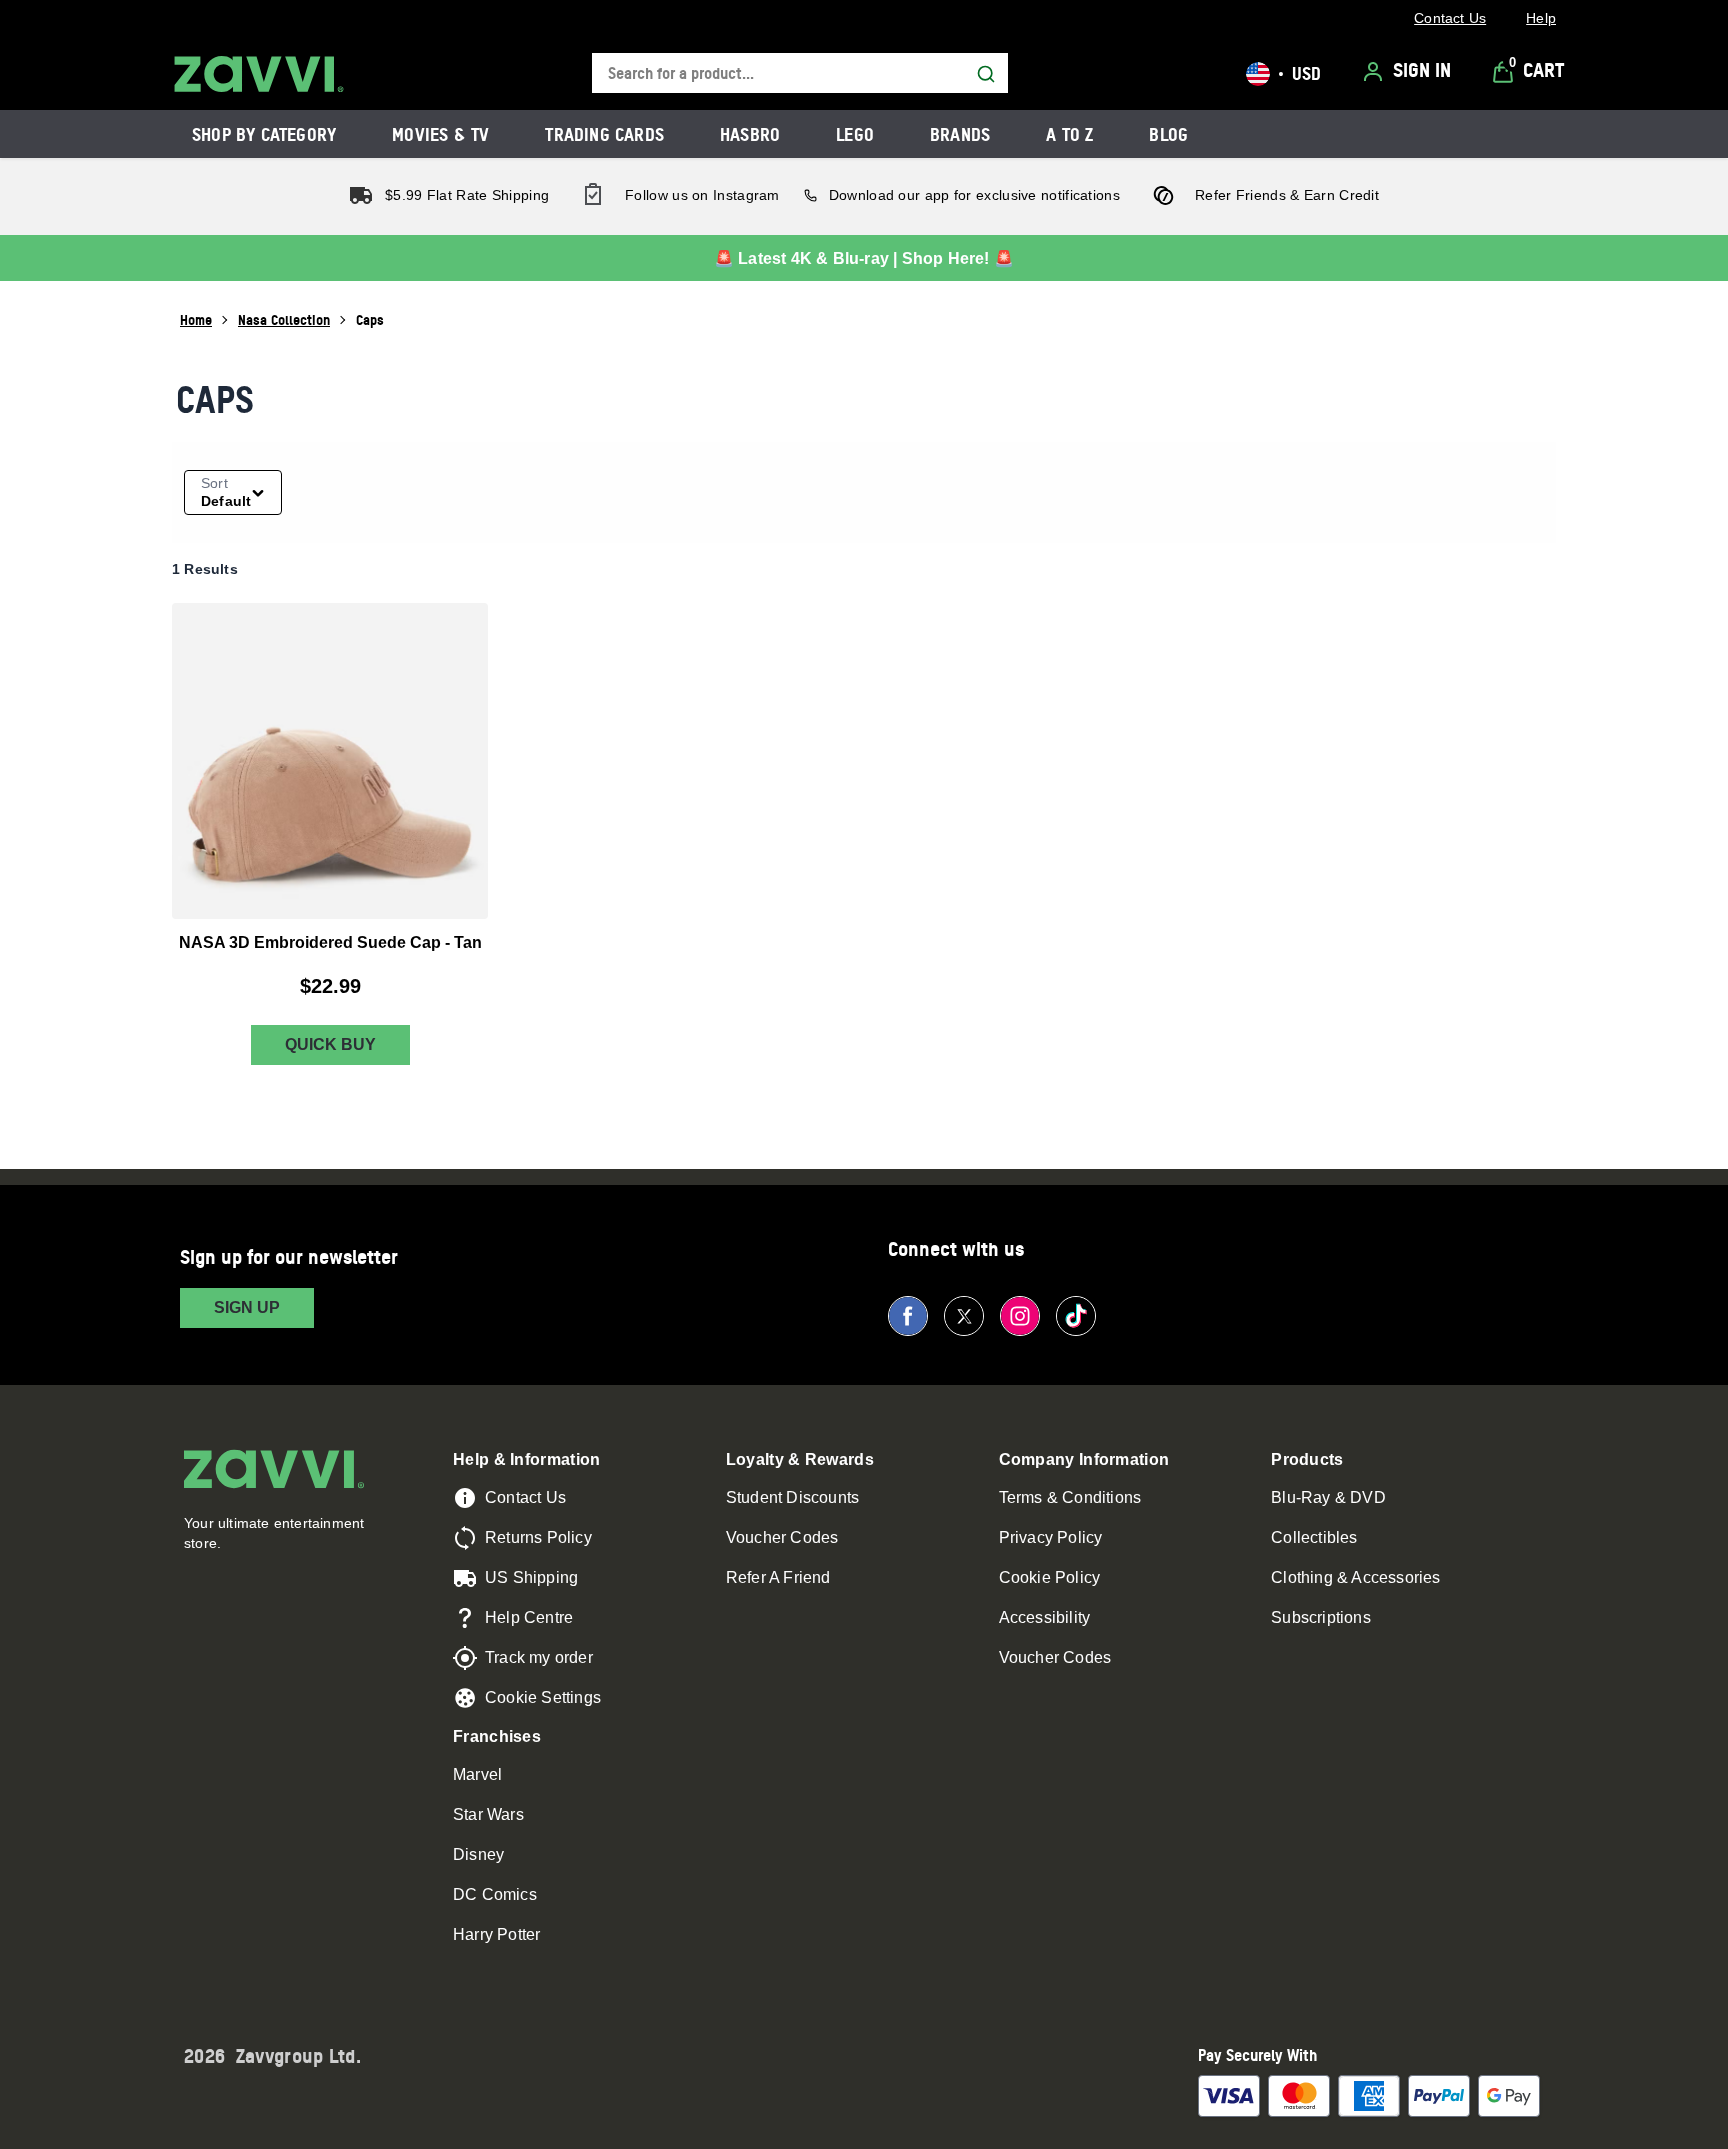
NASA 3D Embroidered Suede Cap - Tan (330, 942)
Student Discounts (792, 1497)
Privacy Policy (1051, 1537)
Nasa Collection (284, 319)
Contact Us (525, 1497)
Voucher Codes (782, 1537)
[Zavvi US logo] (259, 74)
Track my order (539, 1657)
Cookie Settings (543, 1697)
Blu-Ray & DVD (1328, 1497)
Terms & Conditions (1070, 1497)
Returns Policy (538, 1537)
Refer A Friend (778, 1577)
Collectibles (1314, 1537)
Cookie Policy (1050, 1577)
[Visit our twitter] (964, 1316)
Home (196, 319)
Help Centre (529, 1617)
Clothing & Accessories (1355, 1577)
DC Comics (495, 1894)
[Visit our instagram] (1020, 1316)
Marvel (477, 1774)
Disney (478, 1854)
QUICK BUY (330, 1044)
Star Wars (488, 1814)
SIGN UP (247, 1307)
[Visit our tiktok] (1076, 1316)
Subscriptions (1321, 1617)
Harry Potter (496, 1934)
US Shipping (531, 1577)
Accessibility (1045, 1617)
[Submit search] (986, 74)
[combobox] (800, 73)
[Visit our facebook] (908, 1316)
